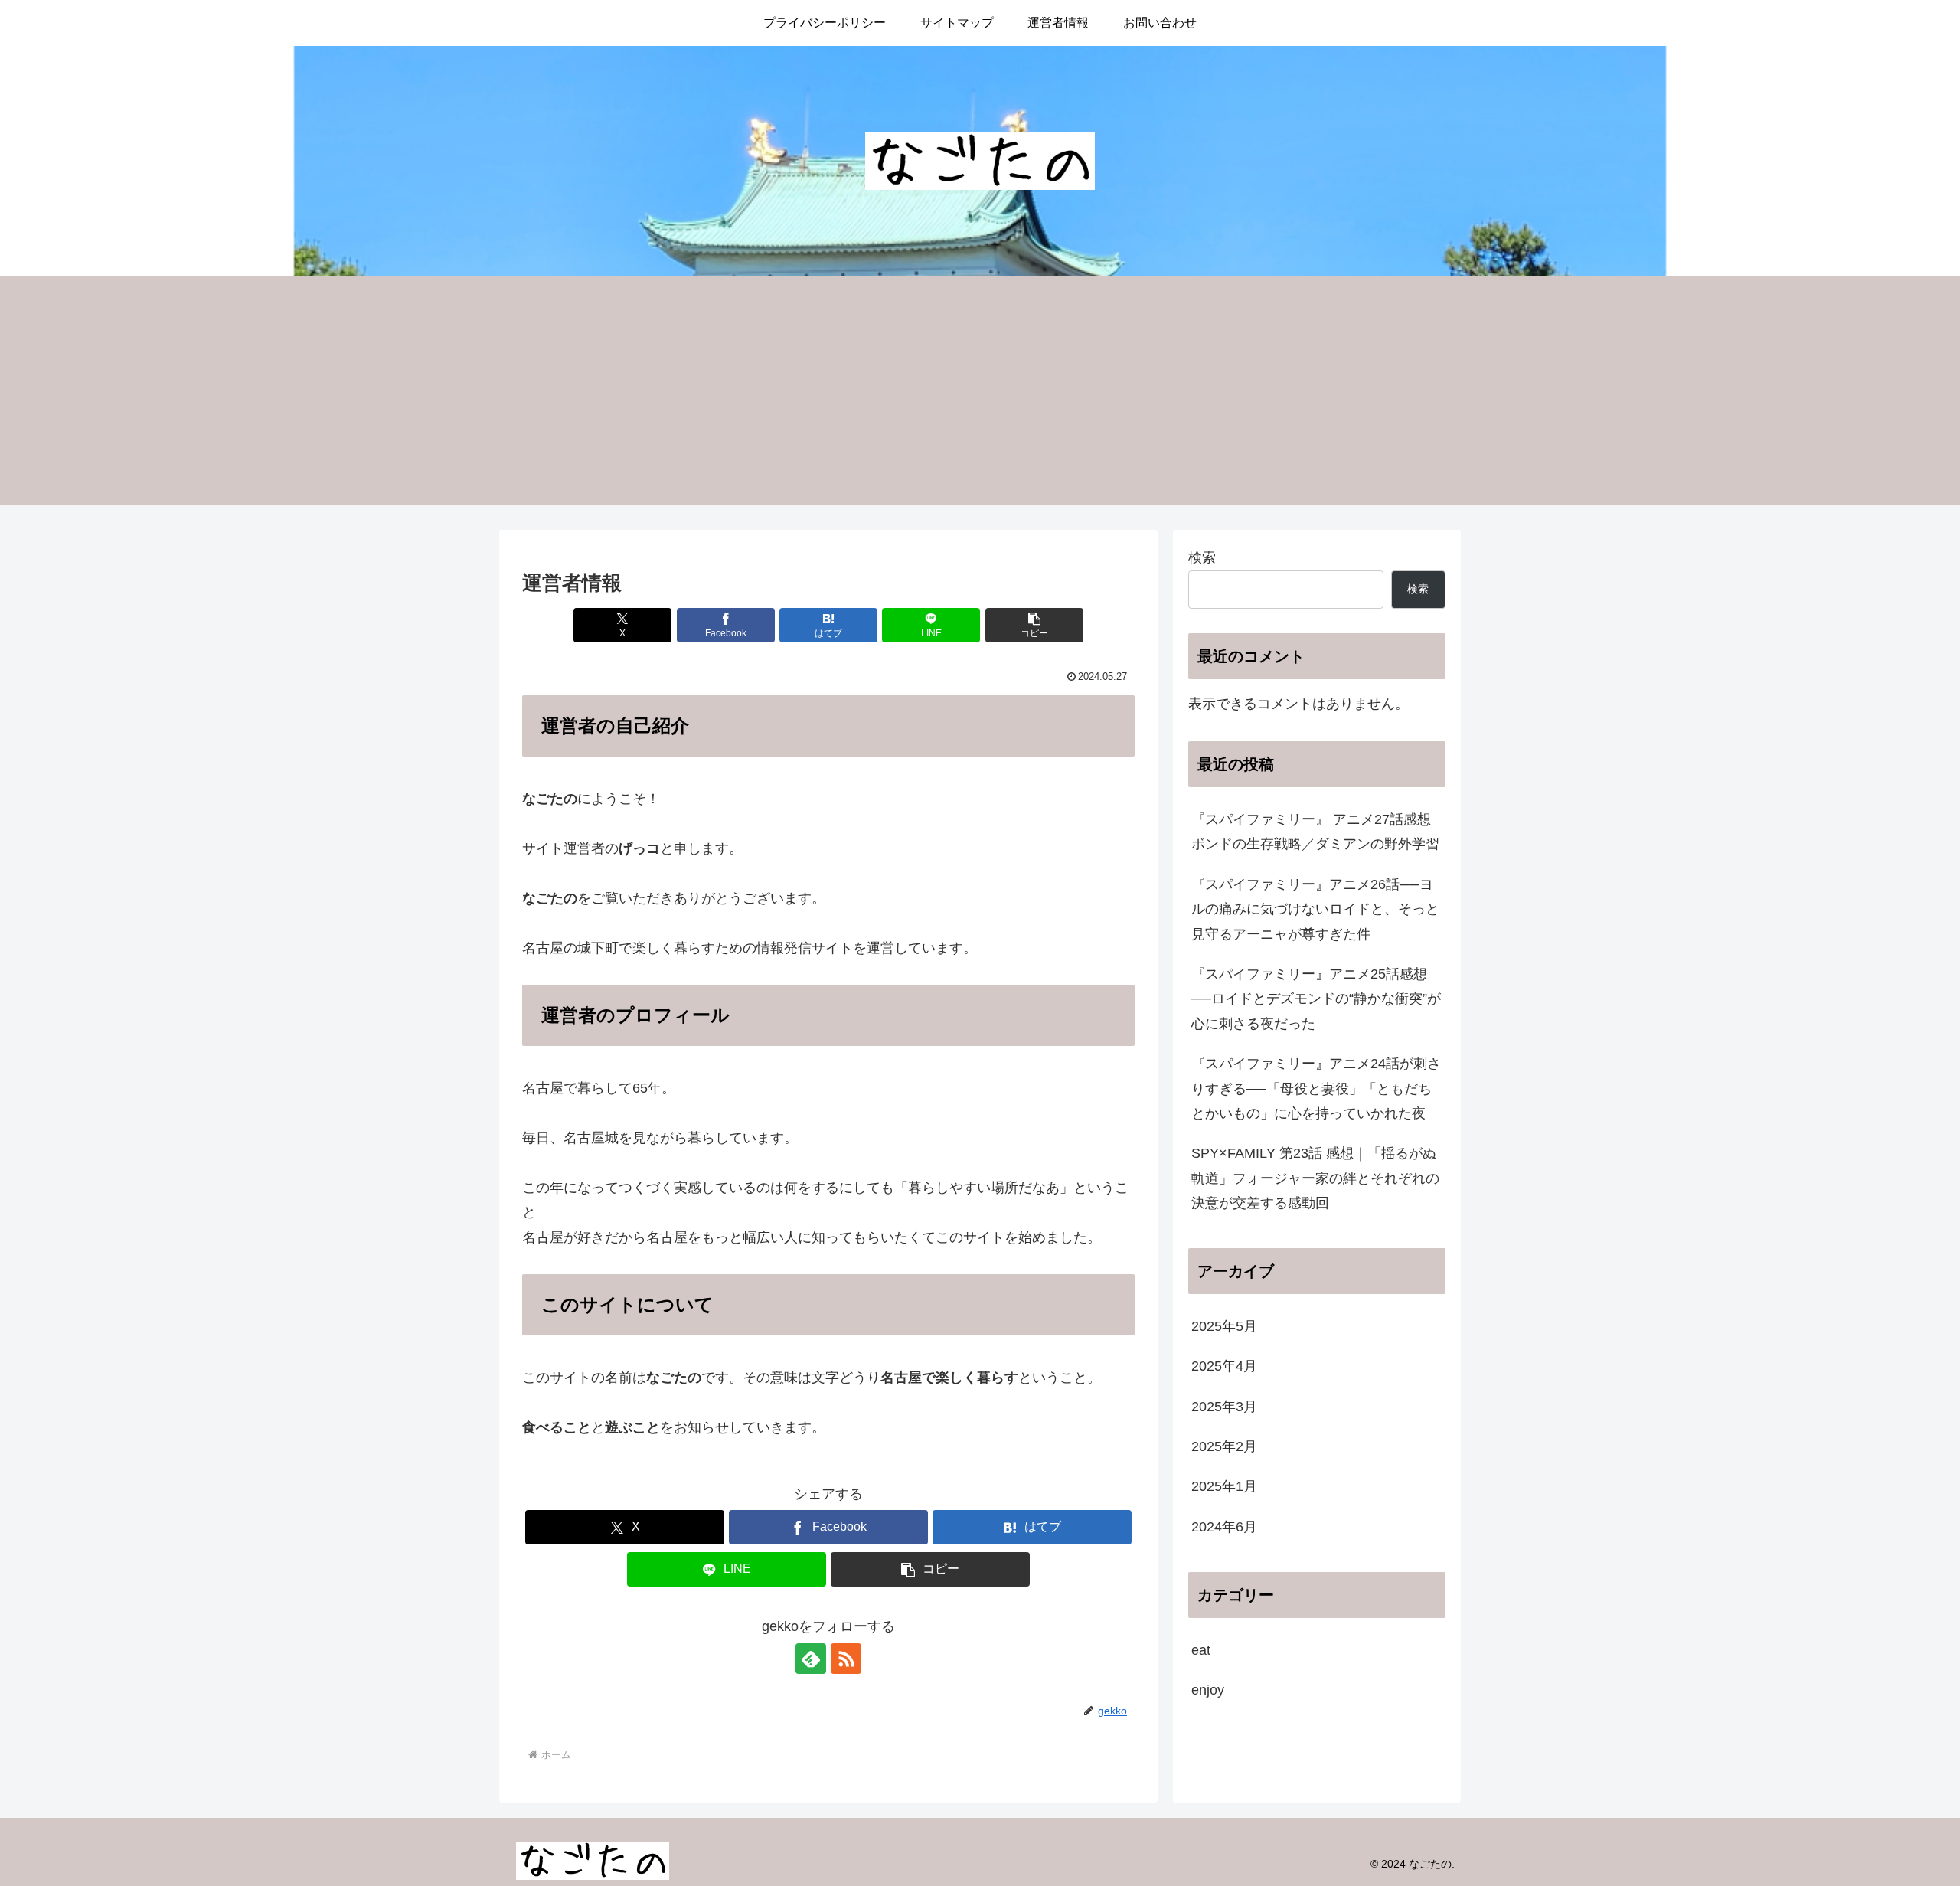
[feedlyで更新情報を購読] (811, 1659)
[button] (1034, 625)
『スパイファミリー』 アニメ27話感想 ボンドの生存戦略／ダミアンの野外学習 (1315, 832)
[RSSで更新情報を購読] (846, 1659)
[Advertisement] (980, 391)
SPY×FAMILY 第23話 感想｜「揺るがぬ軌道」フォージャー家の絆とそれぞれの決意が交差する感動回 (1315, 1178)
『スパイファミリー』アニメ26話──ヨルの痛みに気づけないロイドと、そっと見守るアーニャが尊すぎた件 (1315, 909)
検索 (1202, 557)
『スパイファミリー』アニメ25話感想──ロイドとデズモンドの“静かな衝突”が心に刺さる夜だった (1316, 999)
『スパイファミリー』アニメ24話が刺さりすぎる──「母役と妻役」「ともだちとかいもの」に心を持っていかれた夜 (1316, 1088)
